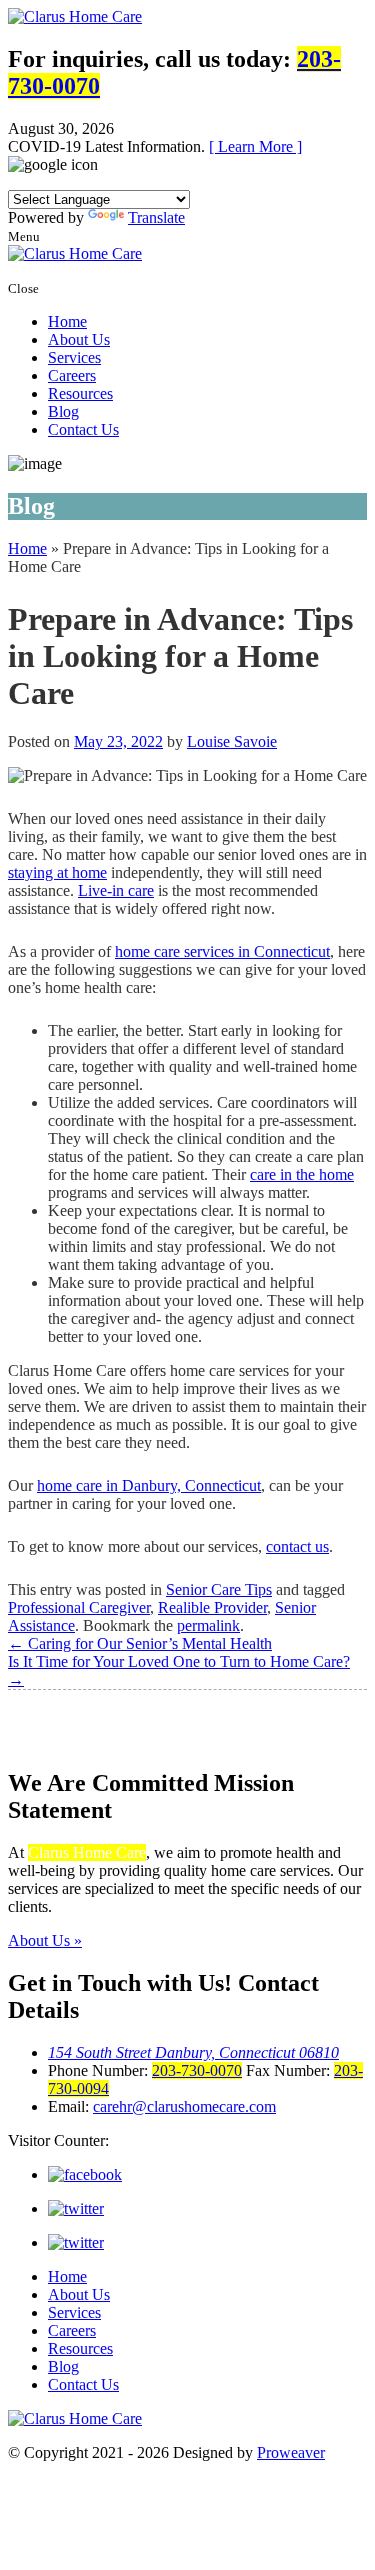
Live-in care (116, 890)
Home (67, 321)
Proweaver (291, 2452)
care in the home (302, 1174)
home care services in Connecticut (222, 951)
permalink (208, 1625)
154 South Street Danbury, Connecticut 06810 (193, 2052)
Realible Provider (212, 1607)
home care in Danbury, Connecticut (149, 1485)
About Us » (45, 1940)
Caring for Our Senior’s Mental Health (140, 1643)
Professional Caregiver (79, 1607)
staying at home (57, 872)
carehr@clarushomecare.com (184, 2106)
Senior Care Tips (219, 1589)
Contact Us (83, 429)
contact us (297, 1546)
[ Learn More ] (255, 146)
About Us (79, 339)
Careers (72, 375)
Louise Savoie (232, 741)
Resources (80, 393)
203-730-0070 (197, 2070)
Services (74, 357)
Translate (156, 217)
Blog (63, 411)
